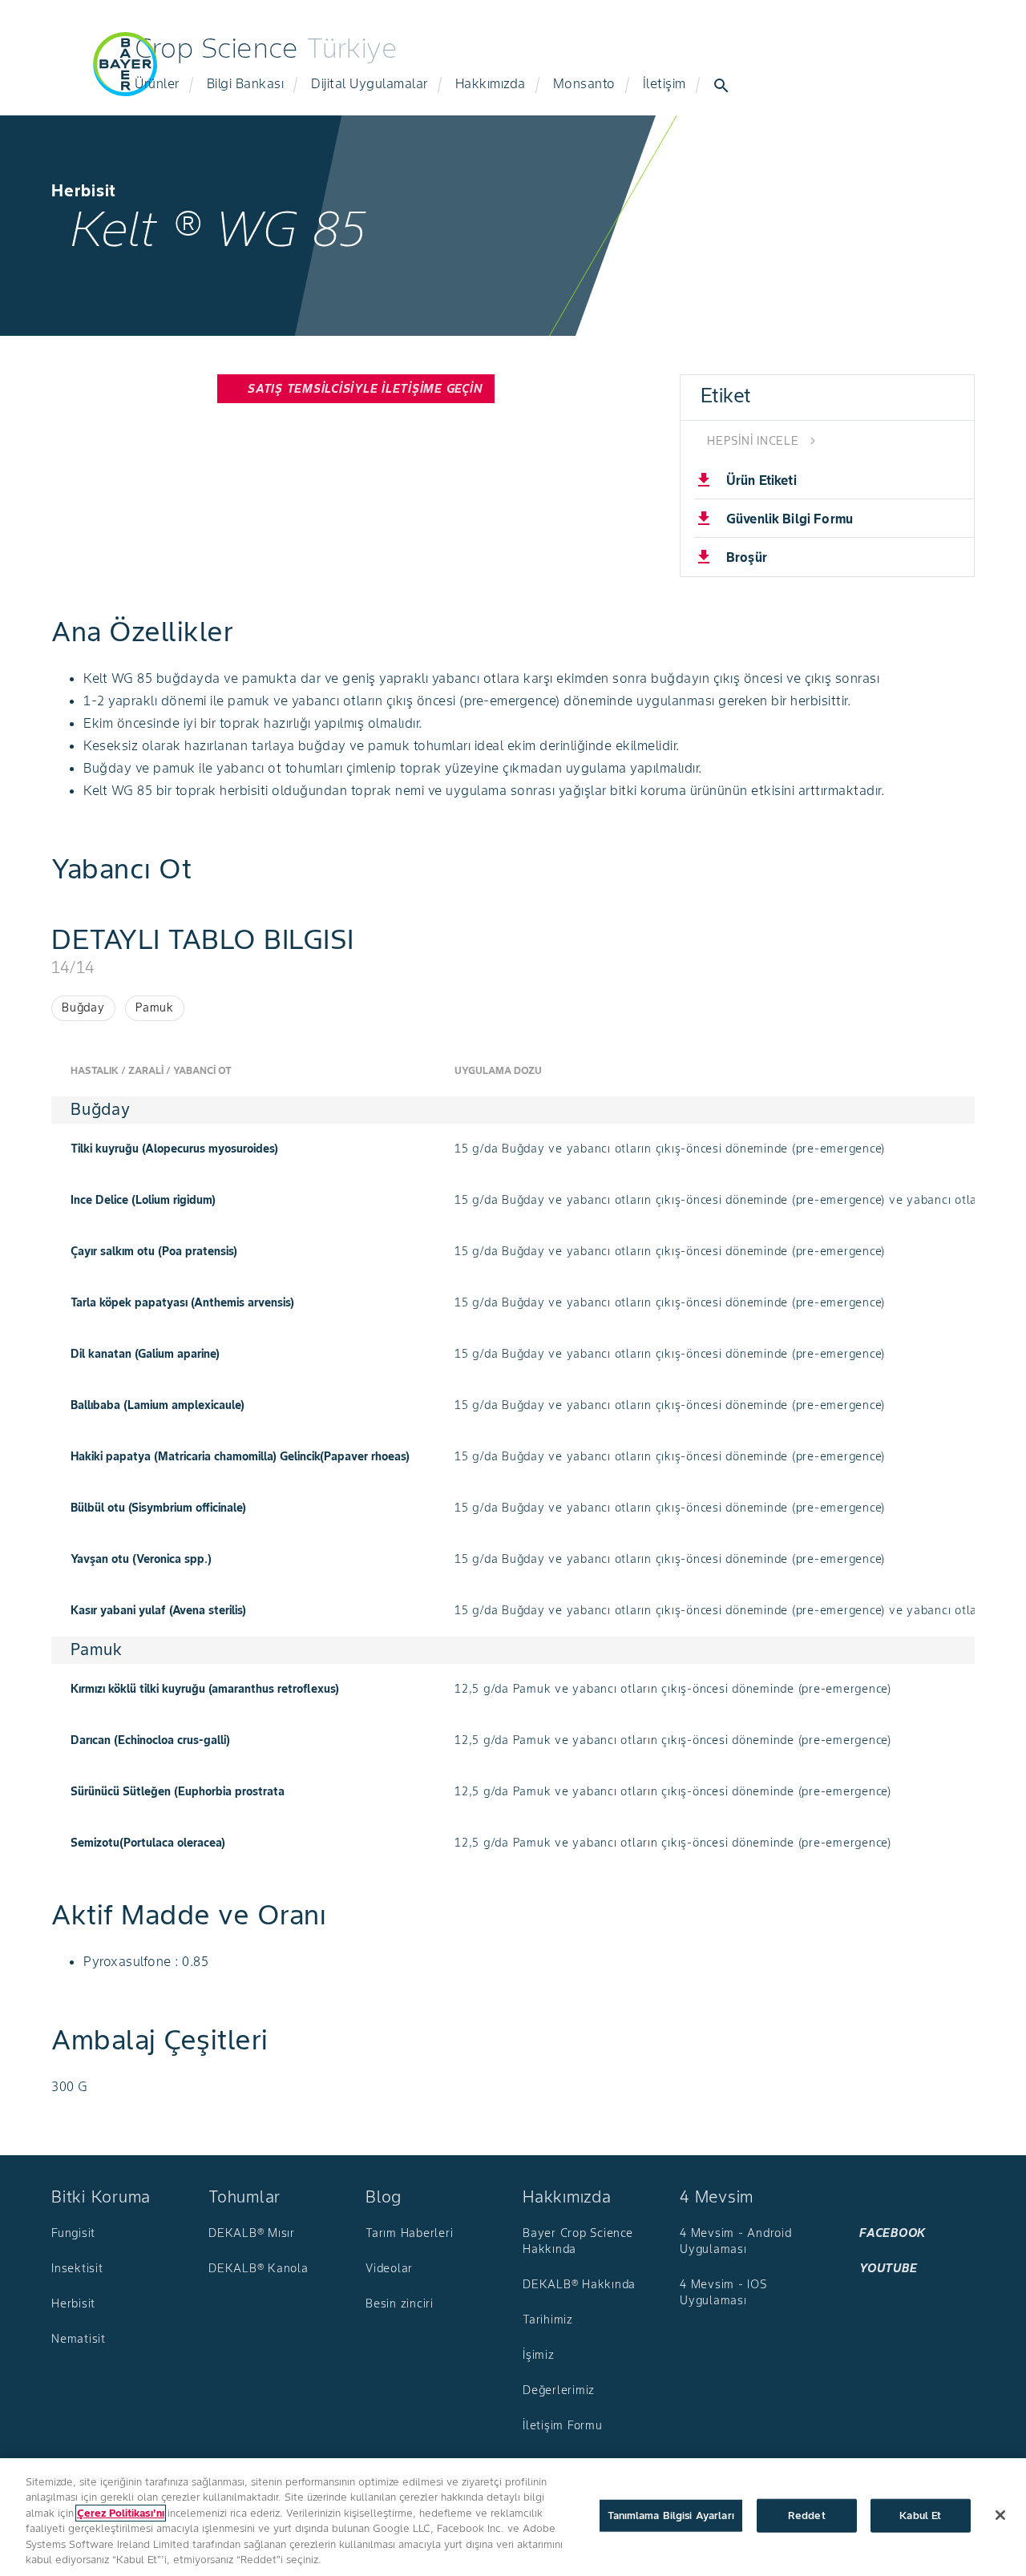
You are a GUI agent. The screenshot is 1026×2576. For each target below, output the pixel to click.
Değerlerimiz (559, 2390)
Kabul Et (920, 2515)
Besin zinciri (400, 2303)
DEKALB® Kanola (259, 2268)
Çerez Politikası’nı (121, 2513)
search (721, 86)
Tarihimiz (548, 2320)
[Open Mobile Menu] (51, 74)
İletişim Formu (563, 2425)
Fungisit (73, 2233)
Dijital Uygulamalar (370, 83)
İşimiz (539, 2355)
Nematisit (79, 2339)
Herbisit (73, 2303)
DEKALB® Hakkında (579, 2284)
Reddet (807, 2515)
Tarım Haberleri (409, 2233)
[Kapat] (1000, 2515)
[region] (513, 2517)
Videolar (389, 2268)
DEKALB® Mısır (252, 2233)
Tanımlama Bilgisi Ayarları (671, 2515)
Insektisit (77, 2268)
